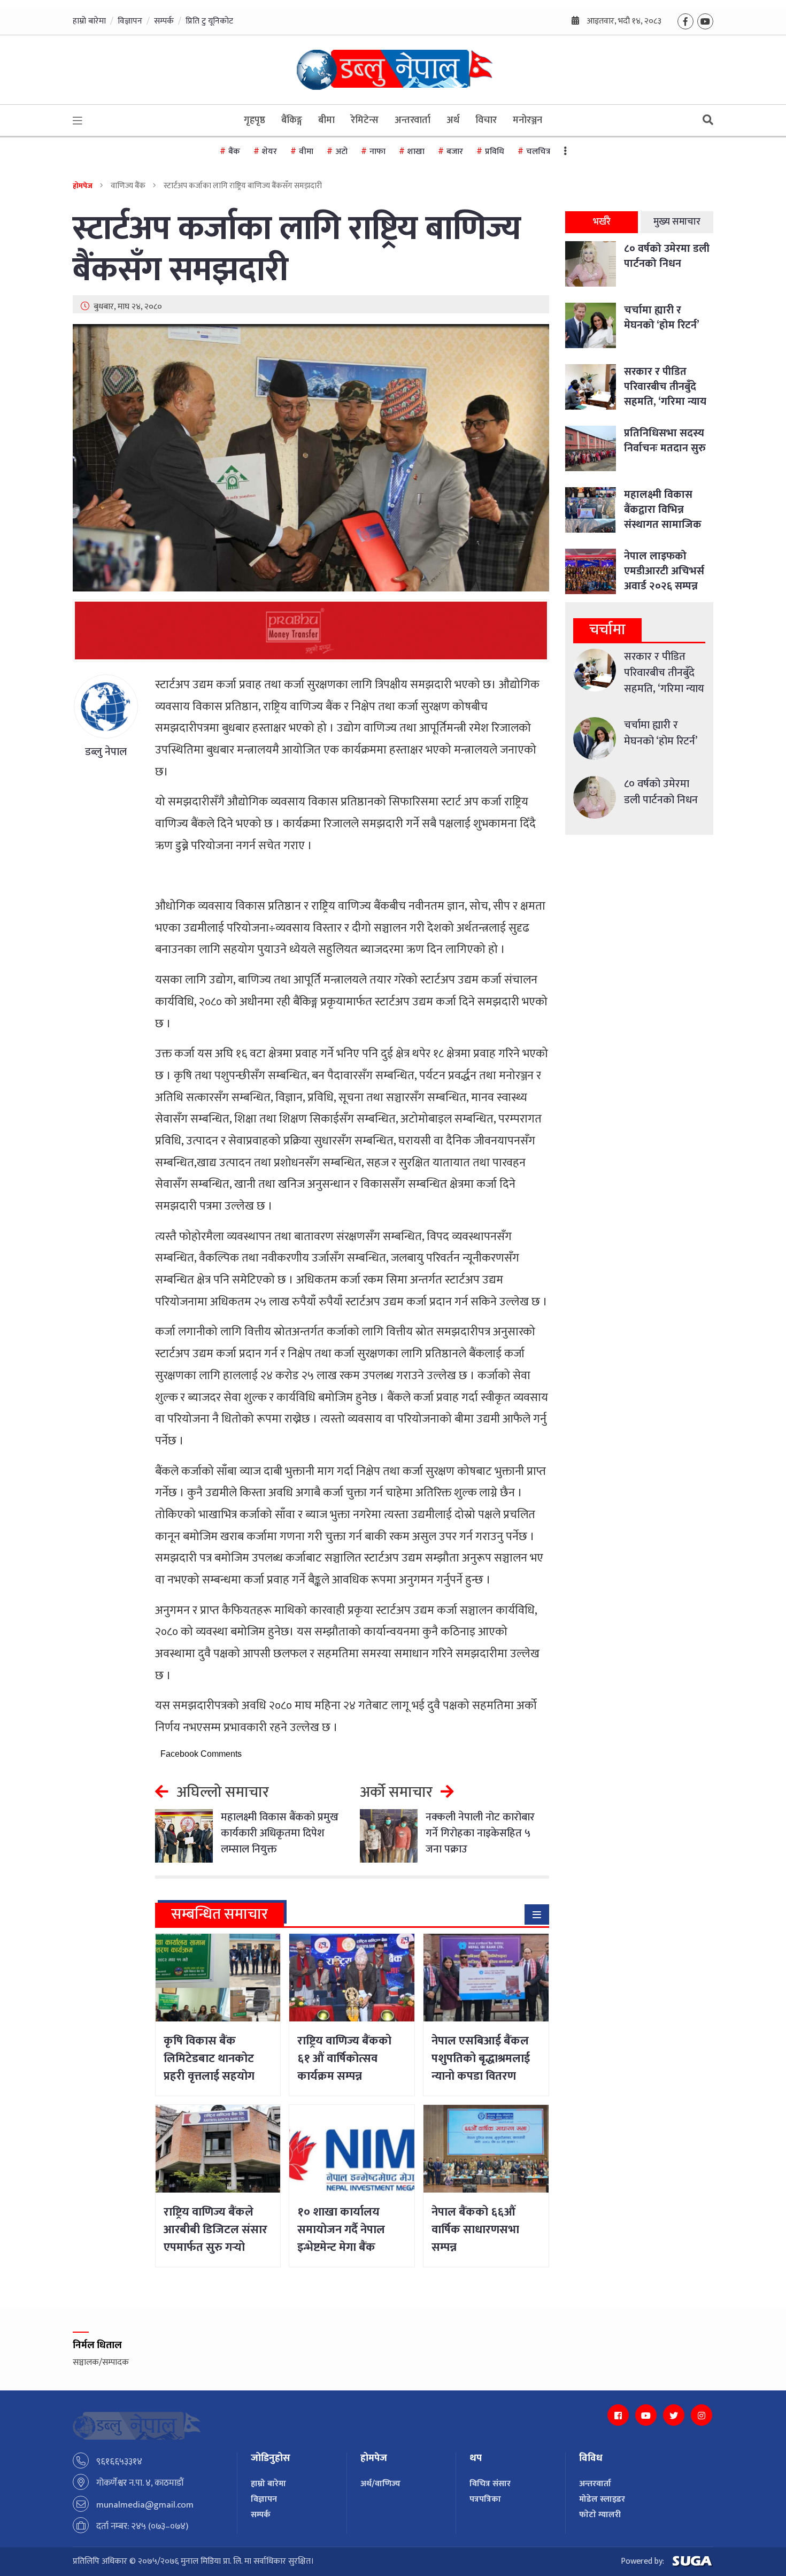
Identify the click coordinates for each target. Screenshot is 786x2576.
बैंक (234, 152)
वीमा (306, 152)
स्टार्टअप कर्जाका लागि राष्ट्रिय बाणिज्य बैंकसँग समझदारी (297, 250)
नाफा (377, 152)
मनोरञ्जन (527, 120)
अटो (341, 152)
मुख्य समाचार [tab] (677, 222)
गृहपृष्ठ (255, 120)
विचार (486, 120)
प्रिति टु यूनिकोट (209, 21)
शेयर (269, 152)
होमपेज (83, 186)
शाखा (416, 152)
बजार (455, 152)
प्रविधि (495, 152)
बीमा (326, 120)
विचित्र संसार (490, 2484)
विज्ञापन (130, 21)
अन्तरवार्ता (413, 120)
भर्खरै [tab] (602, 222)
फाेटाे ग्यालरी (600, 2515)
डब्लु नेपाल (106, 752)
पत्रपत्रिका (485, 2499)
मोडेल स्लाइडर (602, 2499)
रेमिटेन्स (365, 120)
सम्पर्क (164, 21)
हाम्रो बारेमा (89, 21)
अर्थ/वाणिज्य (380, 2484)
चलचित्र (538, 152)
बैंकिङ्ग (292, 120)
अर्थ (453, 120)
